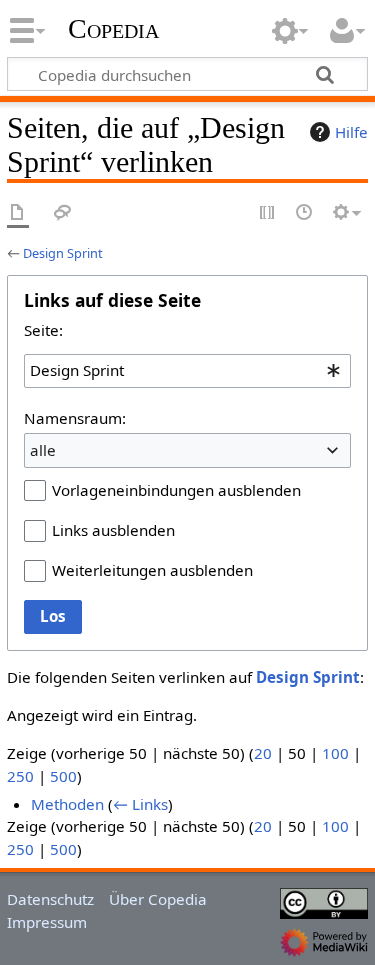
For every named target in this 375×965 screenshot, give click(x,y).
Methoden (67, 804)
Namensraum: (75, 418)
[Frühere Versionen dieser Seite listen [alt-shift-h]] (305, 213)
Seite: (43, 330)
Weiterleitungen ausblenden (152, 570)
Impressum (47, 922)
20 (263, 753)
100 (335, 753)
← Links (140, 804)
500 (63, 776)
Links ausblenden (113, 530)
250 (20, 776)
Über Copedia (158, 899)
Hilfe (351, 132)
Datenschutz (50, 899)
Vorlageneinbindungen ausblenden (176, 490)
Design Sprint (63, 253)
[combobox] (187, 371)
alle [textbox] (43, 450)
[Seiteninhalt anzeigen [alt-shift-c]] (18, 213)
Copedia (113, 29)
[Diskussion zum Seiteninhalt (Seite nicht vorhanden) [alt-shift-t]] (63, 213)
